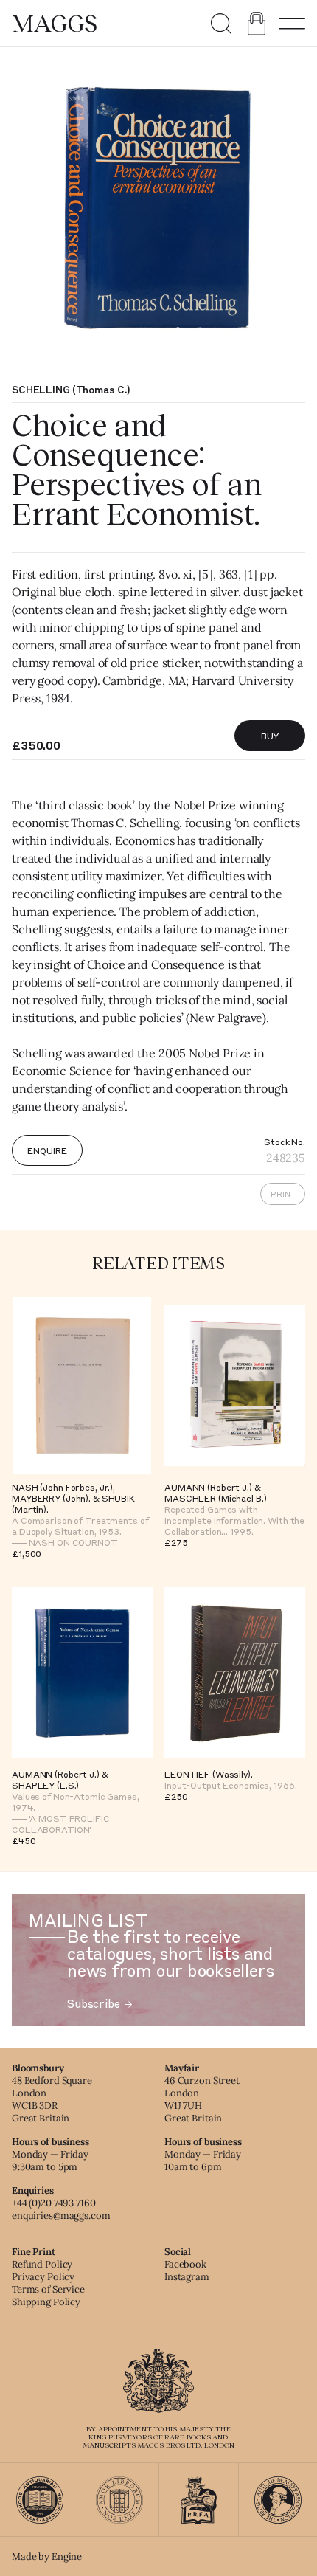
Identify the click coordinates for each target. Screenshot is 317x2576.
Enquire (47, 1150)
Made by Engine (47, 2556)
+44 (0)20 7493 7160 (54, 2203)
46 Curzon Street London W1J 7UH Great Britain (202, 2099)
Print (283, 1194)
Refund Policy (42, 2264)
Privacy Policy (43, 2277)
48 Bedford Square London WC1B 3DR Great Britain (52, 2099)
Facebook (185, 2264)
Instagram (187, 2277)
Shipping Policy (46, 2302)
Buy (270, 736)
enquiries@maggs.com (61, 2216)
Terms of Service (48, 2289)
